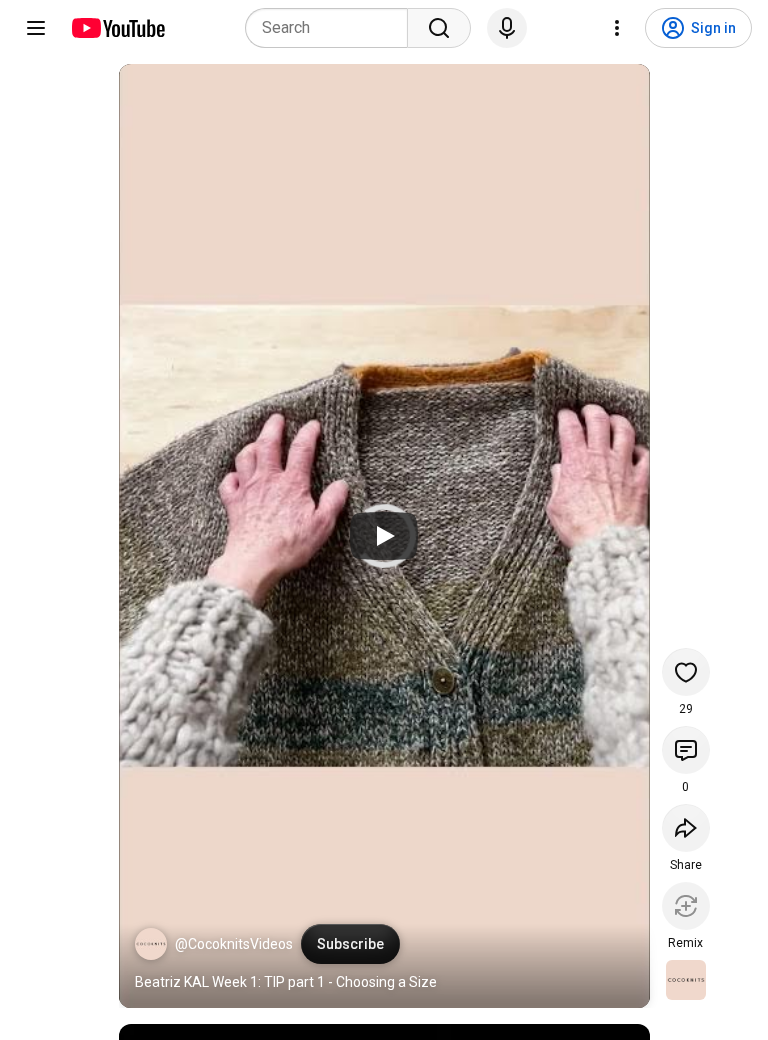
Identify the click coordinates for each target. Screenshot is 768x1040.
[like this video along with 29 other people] (686, 672)
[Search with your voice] (507, 28)
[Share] (686, 828)
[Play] (384, 536)
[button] (151, 944)
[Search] (439, 28)
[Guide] (36, 28)
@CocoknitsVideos (234, 944)
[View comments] (686, 750)
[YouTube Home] (117, 28)
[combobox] (332, 28)
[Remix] (686, 906)
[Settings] (617, 28)
